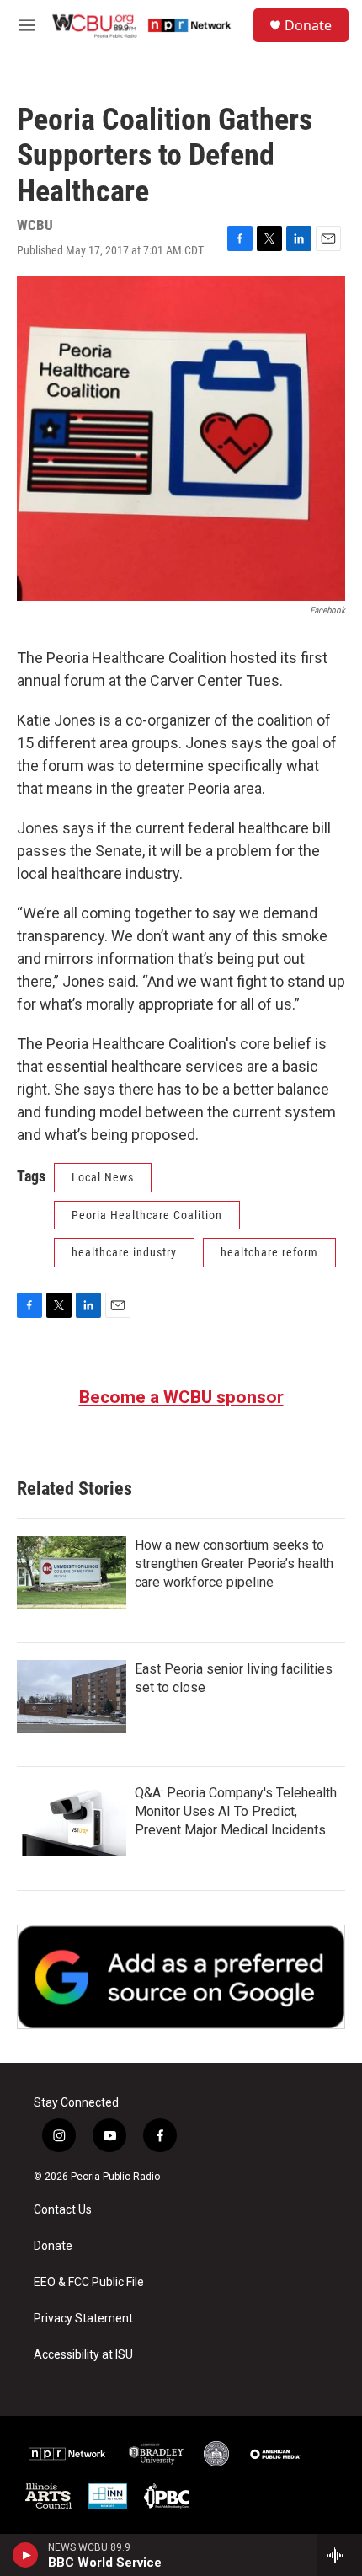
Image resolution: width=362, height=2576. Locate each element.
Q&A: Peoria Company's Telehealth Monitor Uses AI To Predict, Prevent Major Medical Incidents (236, 1811)
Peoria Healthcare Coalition (147, 1215)
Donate (308, 25)
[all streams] (340, 2555)
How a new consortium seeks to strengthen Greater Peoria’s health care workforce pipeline (234, 1564)
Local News (103, 1177)
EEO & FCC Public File (89, 2282)
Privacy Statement (83, 2319)
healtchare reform (269, 1252)
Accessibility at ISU (83, 2355)
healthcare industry (124, 1252)
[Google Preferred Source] (181, 1977)
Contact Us (63, 2210)
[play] (26, 2555)
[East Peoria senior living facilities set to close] (72, 1696)
